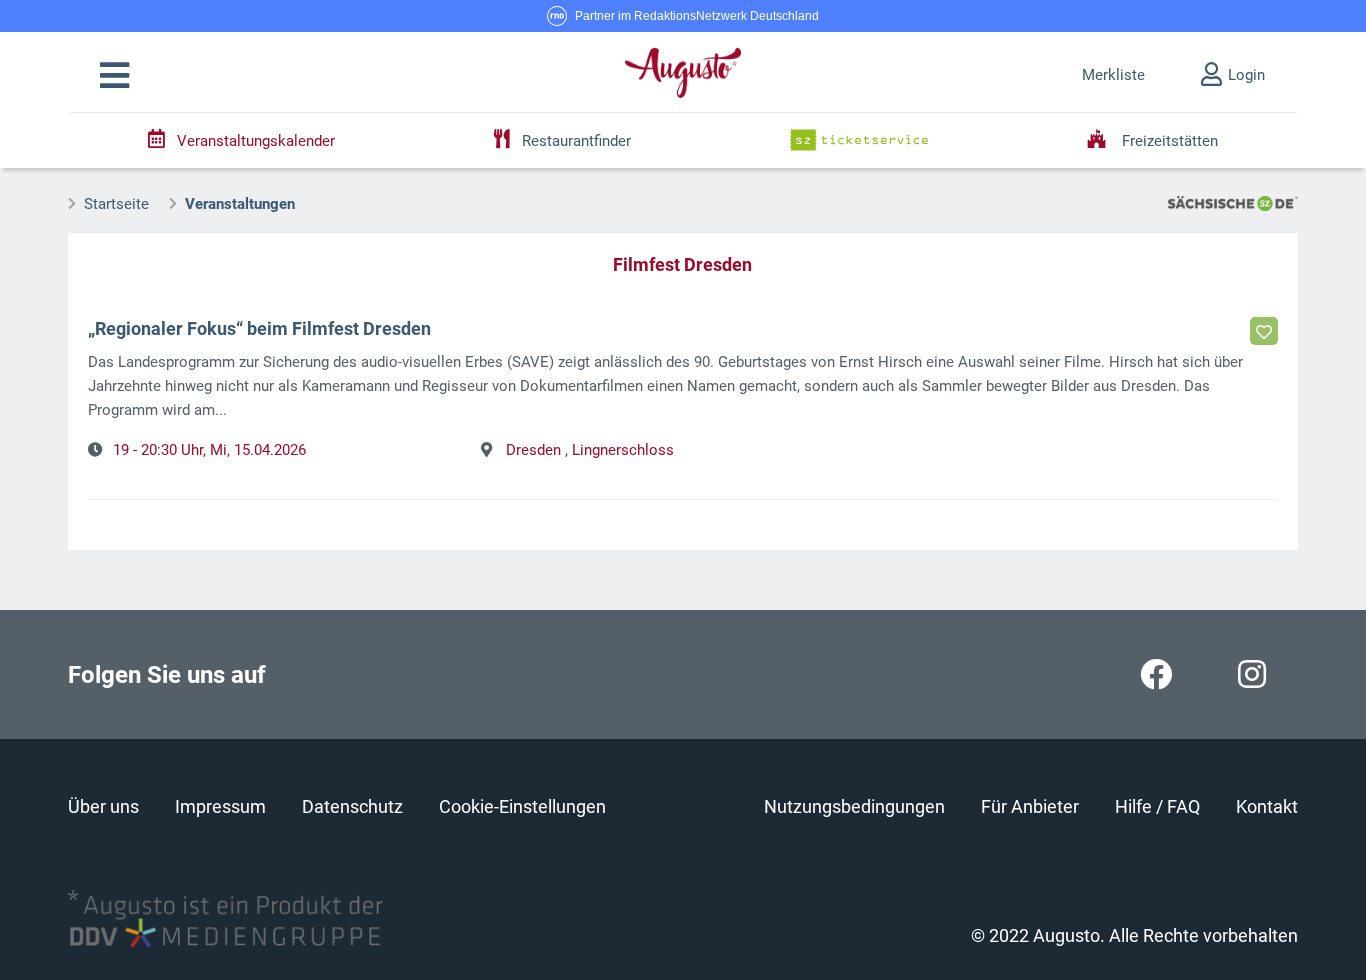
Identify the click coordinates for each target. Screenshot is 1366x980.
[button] (114, 76)
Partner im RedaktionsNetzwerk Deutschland (697, 16)
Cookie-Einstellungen (522, 806)
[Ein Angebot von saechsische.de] (1233, 202)
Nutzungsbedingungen (854, 806)
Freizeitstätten (1168, 141)
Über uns (103, 806)
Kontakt (1267, 806)
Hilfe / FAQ (1157, 806)
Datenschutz (352, 806)
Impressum (220, 806)
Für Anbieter (1030, 806)
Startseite (116, 204)
